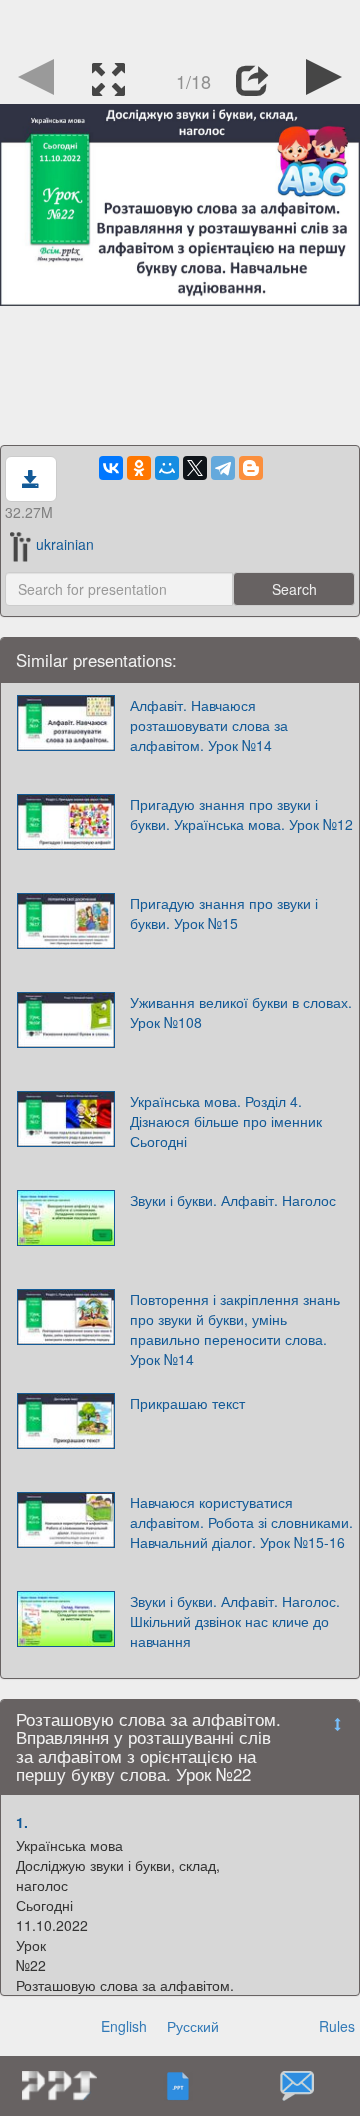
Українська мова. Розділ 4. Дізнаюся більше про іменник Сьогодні (226, 1121)
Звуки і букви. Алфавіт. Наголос (233, 1200)
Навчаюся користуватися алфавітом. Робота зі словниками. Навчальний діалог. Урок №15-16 (241, 1522)
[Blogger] (251, 468)
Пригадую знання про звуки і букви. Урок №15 (224, 913)
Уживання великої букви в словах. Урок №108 (241, 1012)
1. (22, 1822)
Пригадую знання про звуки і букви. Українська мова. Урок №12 (241, 814)
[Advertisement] (180, 25)
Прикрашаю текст (187, 1403)
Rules (337, 2026)
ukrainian (65, 544)
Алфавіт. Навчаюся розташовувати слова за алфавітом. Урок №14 (209, 725)
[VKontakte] (111, 468)
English (124, 2026)
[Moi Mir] (167, 468)
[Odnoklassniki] (139, 468)
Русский (193, 2026)
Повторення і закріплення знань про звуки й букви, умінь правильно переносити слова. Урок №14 (235, 1329)
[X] (195, 468)
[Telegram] (223, 468)
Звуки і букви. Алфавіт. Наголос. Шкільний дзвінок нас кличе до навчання (235, 1621)
